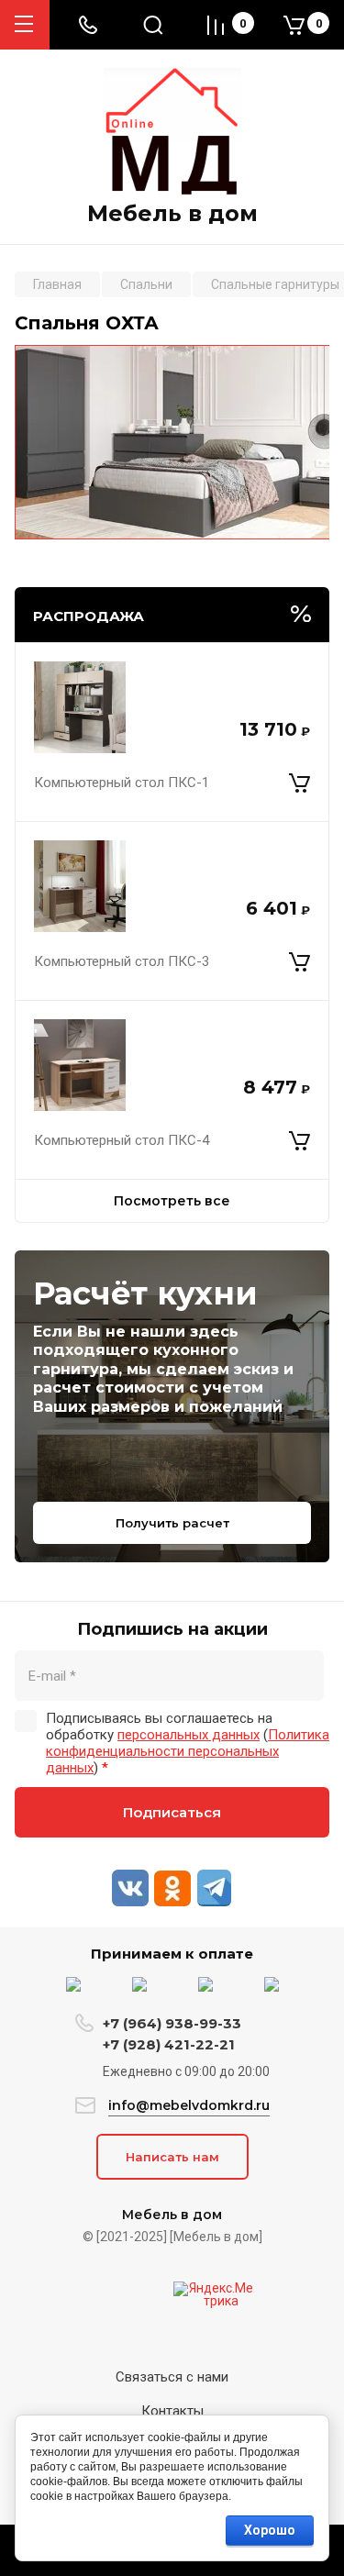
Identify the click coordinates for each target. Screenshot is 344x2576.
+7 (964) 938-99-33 (172, 2023)
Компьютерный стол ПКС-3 (122, 961)
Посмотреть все (172, 1201)
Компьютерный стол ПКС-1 (122, 783)
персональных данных (189, 1735)
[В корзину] (300, 783)
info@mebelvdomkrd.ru (189, 2105)
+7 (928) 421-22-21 (169, 2044)
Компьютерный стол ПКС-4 (122, 1140)
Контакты (172, 2411)
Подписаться (172, 1812)
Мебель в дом (172, 214)
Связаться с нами (172, 2377)
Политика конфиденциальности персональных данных (188, 1751)
